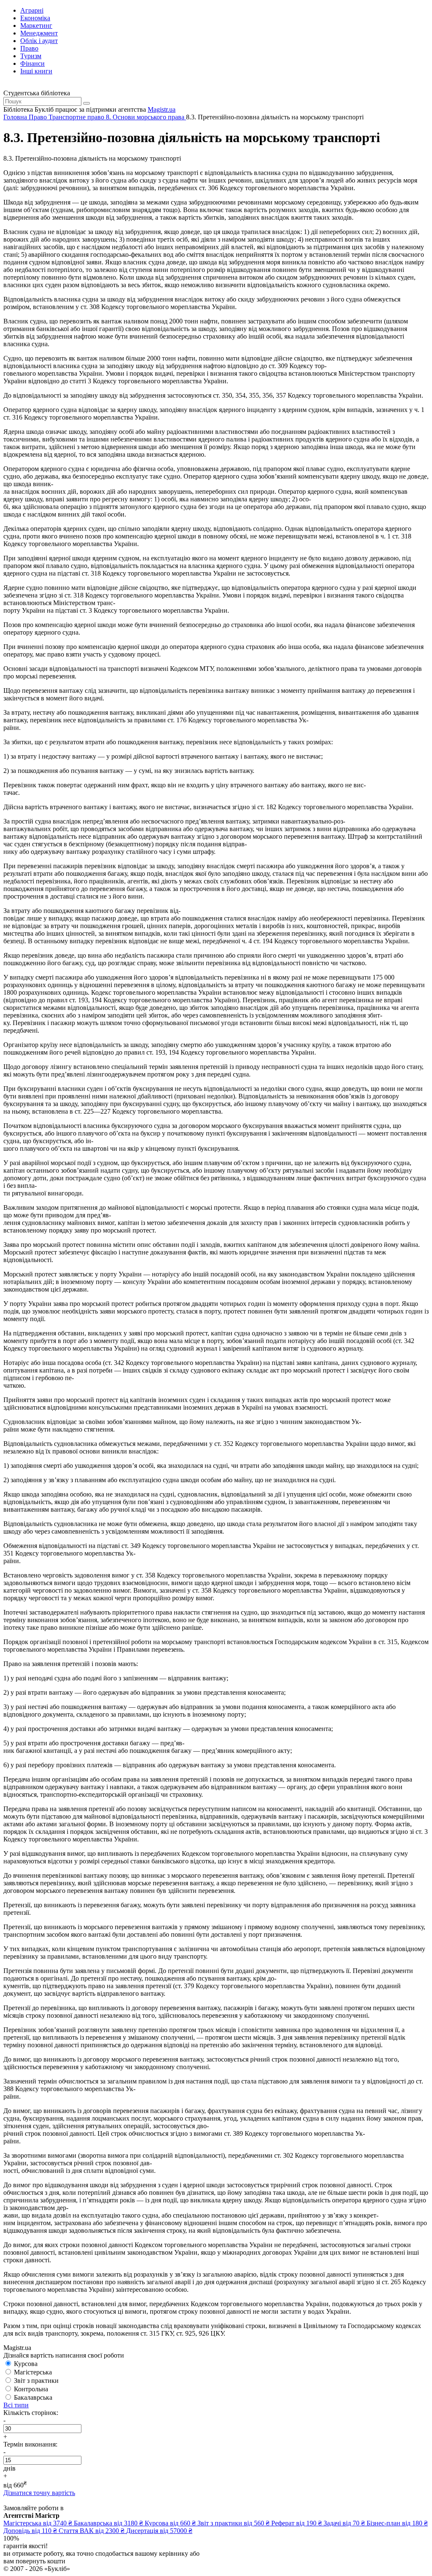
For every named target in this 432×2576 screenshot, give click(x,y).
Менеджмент (39, 33)
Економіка (35, 18)
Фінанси (32, 63)
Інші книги (36, 71)
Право (29, 48)
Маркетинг (36, 26)
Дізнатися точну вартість (39, 2493)
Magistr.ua (162, 109)
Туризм (31, 56)
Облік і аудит (39, 41)
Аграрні (32, 10)
